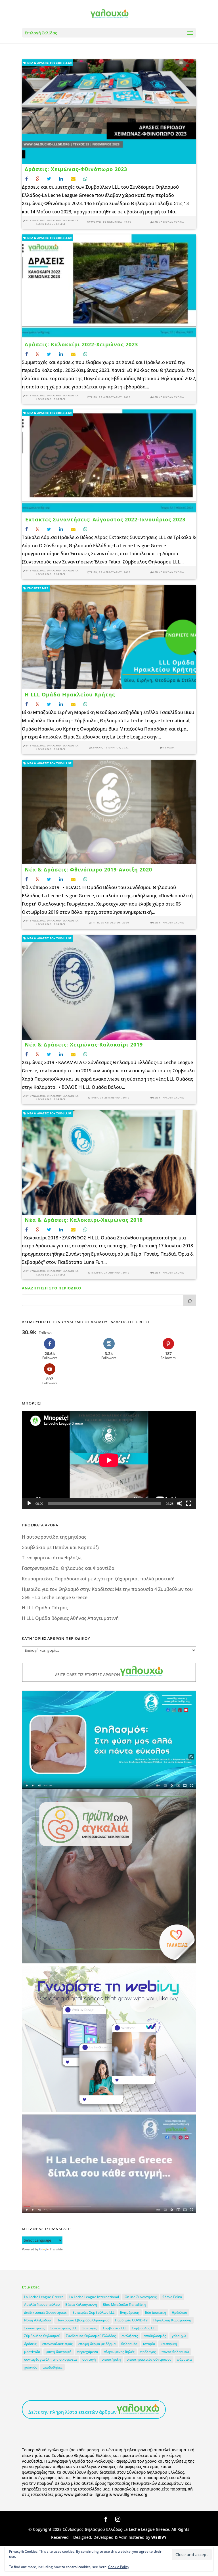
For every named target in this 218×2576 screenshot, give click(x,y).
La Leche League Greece (44, 2297)
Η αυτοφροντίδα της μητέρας (54, 1537)
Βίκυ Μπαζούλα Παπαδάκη (124, 2305)
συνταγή (89, 2359)
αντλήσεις (130, 2336)
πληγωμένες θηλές (119, 2352)
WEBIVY (159, 2537)
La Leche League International (94, 2297)
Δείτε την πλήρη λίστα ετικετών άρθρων (73, 2412)
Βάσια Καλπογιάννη (81, 2305)
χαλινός (31, 2367)
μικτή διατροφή (59, 2352)
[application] (109, 1460)
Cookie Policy (119, 2567)
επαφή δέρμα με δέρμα (97, 2344)
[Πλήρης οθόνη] (189, 1503)
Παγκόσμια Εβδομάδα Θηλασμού (83, 2320)
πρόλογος (148, 2352)
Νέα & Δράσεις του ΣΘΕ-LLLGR (49, 63)
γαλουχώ (179, 2336)
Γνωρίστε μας (37, 588)
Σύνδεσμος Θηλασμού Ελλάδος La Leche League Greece (54, 222)
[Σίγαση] (180, 1503)
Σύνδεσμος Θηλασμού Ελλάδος (91, 2336)
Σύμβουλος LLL (144, 2328)
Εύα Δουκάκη (156, 2312)
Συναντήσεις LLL (63, 2328)
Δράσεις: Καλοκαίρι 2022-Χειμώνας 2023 (81, 344)
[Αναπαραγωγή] (29, 1503)
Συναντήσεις (34, 2328)
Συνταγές (90, 2328)
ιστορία (149, 2344)
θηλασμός (129, 2344)
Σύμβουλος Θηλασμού (42, 2336)
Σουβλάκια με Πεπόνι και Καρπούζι (61, 1547)
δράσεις (30, 2344)
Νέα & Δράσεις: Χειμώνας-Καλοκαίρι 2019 (84, 1044)
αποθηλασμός (155, 2336)
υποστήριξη (111, 2359)
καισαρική (169, 2344)
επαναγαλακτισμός (57, 2344)
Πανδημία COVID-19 (131, 2320)
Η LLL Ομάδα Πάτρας (45, 1608)
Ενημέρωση (130, 2312)
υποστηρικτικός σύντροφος (149, 2359)
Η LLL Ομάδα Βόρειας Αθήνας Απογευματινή (70, 1618)
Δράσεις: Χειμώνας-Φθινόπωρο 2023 (76, 169)
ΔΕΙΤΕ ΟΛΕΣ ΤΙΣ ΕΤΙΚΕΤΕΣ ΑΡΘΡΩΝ (88, 1675)
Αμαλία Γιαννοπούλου (42, 2305)
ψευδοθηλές (53, 2367)
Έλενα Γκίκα (172, 2297)
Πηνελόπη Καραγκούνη (172, 2320)
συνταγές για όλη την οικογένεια (50, 2359)
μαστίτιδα (32, 2352)
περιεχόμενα (88, 2352)
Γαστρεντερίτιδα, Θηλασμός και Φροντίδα (68, 1568)
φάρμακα (184, 2359)
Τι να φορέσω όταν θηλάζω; (52, 1558)
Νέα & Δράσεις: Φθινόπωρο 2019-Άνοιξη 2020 (88, 869)
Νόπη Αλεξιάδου (37, 2320)
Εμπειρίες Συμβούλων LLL (93, 2312)
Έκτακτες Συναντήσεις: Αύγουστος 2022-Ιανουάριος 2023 (105, 519)
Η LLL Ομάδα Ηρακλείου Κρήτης (70, 694)
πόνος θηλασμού (175, 2352)
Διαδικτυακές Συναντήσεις (45, 2312)
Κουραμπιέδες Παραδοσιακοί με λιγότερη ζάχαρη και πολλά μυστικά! (98, 1579)
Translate (56, 2249)
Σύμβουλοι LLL (115, 2328)
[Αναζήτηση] (190, 1300)
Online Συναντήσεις (141, 2297)
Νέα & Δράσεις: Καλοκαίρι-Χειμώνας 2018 (84, 1220)
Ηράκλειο (179, 2312)
